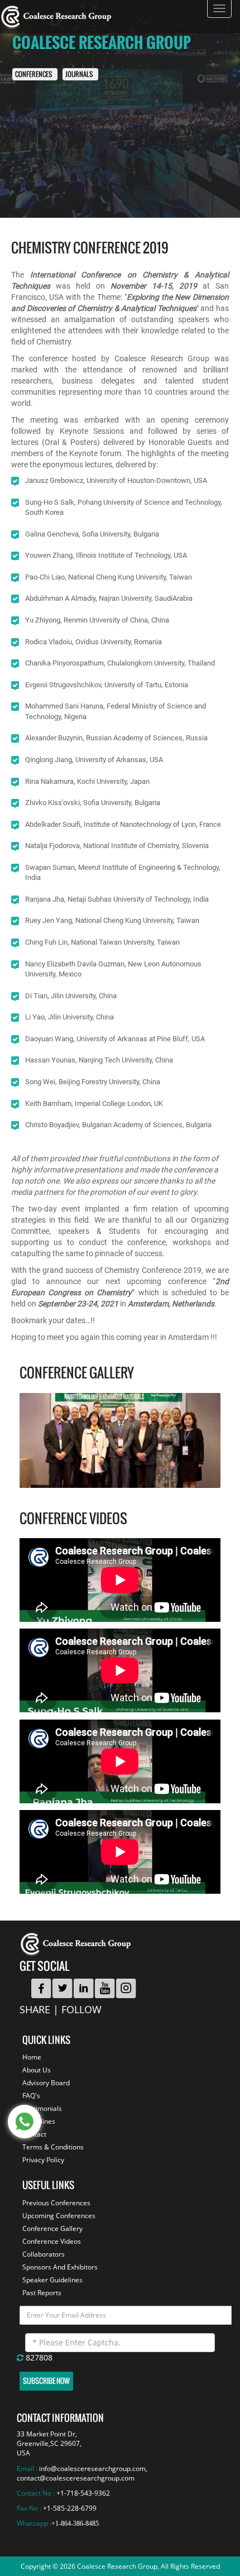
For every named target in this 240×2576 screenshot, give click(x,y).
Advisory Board (46, 2083)
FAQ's (31, 2096)
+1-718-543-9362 (83, 2493)
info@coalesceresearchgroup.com (92, 2469)
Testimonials (42, 2108)
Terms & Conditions (53, 2147)
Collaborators (44, 2254)
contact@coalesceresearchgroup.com (76, 2478)
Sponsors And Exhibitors (60, 2267)
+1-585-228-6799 (70, 2508)
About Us (37, 2070)
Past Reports (42, 2293)
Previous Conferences (56, 2203)
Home (32, 2057)
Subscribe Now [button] (46, 2381)
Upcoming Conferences (59, 2216)
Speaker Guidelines (52, 2280)
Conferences (33, 75)
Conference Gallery (52, 2228)
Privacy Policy (43, 2160)
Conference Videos (52, 2241)
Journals (79, 75)
